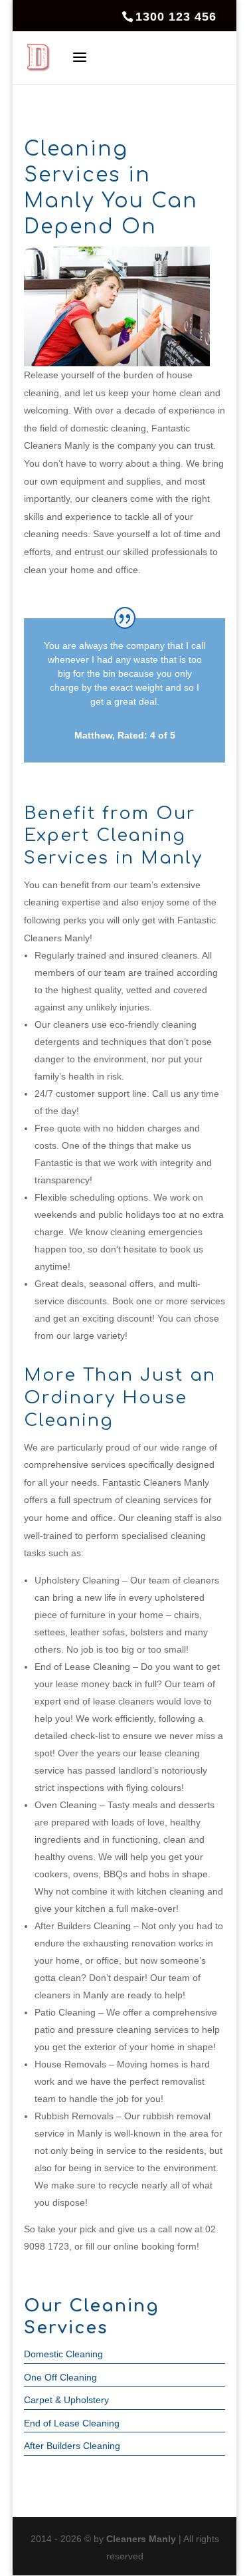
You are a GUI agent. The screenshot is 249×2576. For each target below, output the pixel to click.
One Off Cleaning (60, 2377)
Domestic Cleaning (63, 2354)
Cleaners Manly (141, 2539)
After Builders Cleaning (72, 2446)
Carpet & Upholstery (66, 2400)
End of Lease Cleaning (72, 2423)
